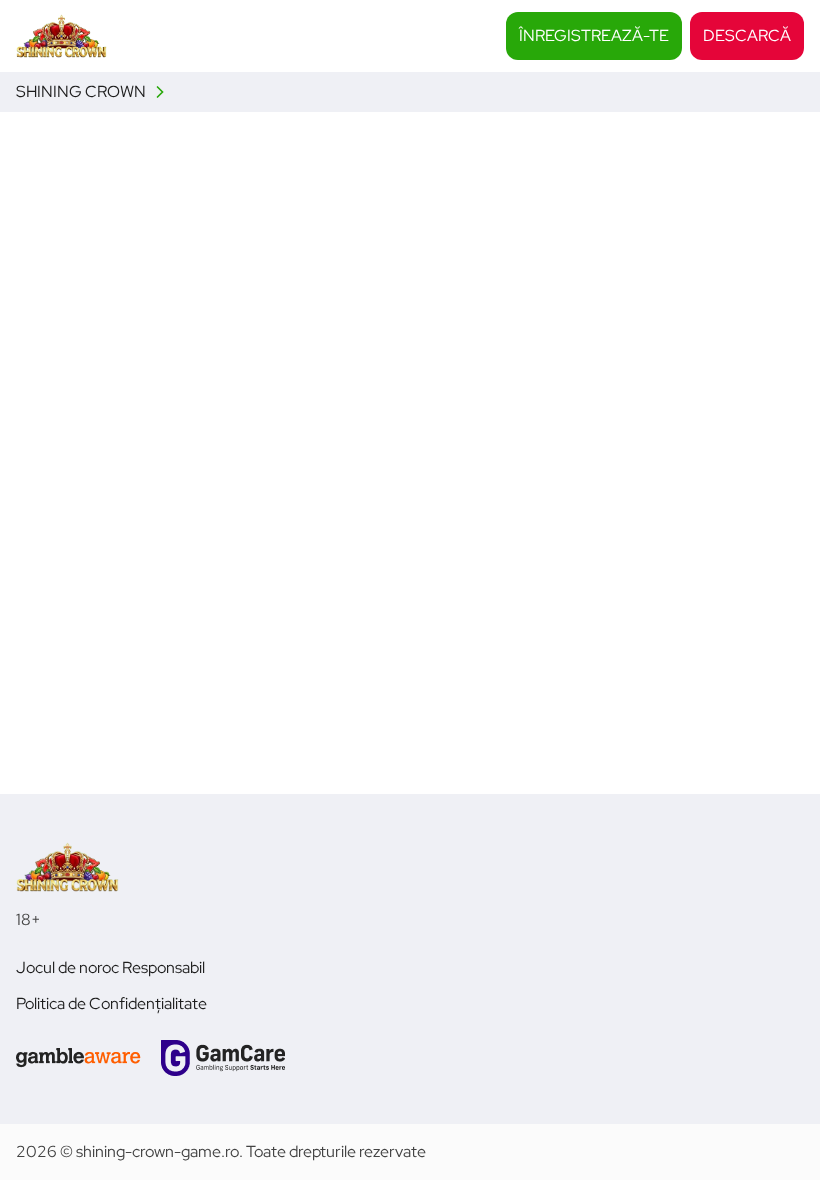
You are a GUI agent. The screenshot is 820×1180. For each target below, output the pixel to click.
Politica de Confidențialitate (111, 1003)
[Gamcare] (223, 1058)
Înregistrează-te (594, 35)
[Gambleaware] (78, 1058)
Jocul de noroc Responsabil (110, 967)
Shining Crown (81, 91)
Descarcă (747, 35)
